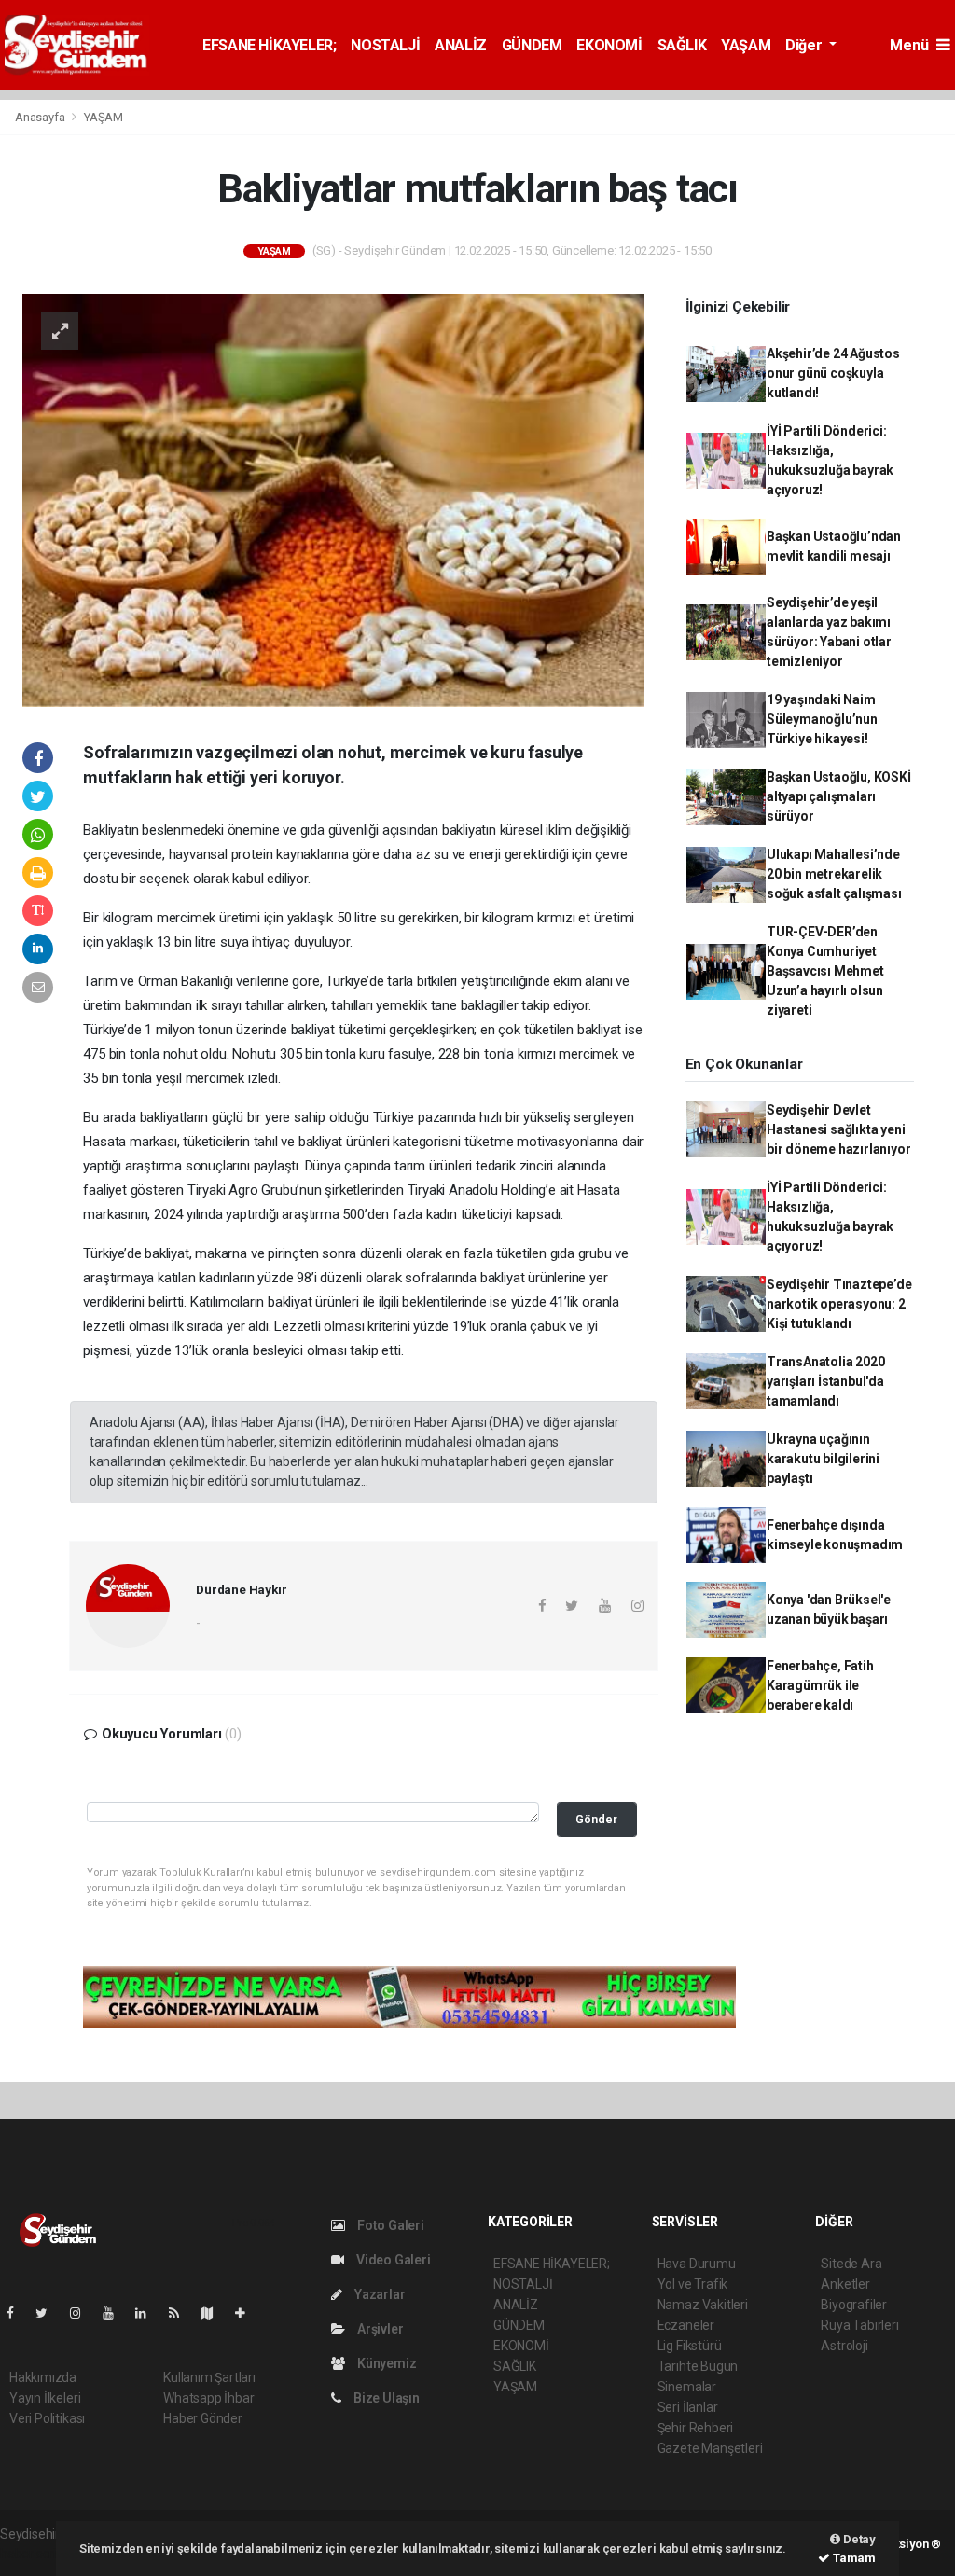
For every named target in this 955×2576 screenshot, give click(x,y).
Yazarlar (378, 2294)
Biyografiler (854, 2305)
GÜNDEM (532, 45)
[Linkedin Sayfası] (148, 2313)
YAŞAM (746, 45)
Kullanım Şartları (209, 2377)
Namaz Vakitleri (703, 2305)
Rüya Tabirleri (859, 2325)
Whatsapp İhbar (208, 2398)
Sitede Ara (851, 2264)
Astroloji (844, 2346)
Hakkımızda (43, 2377)
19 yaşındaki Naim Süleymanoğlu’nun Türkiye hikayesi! (822, 719)
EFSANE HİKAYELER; (269, 45)
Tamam (853, 2558)
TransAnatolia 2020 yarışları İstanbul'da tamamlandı (826, 1381)
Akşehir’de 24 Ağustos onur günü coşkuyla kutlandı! (833, 373)
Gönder (596, 1819)
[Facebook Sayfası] (18, 2313)
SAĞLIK (682, 45)
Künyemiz (385, 2363)
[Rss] (181, 2313)
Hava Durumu (697, 2264)
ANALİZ (461, 45)
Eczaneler (686, 2325)
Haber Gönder (203, 2418)
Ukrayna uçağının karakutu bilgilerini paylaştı (823, 1459)
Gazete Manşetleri (710, 2448)
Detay (858, 2539)
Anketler (845, 2284)
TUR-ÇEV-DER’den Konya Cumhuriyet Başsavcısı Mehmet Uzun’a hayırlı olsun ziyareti (825, 971)
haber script (34, 2554)
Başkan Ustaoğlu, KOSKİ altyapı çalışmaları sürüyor (839, 796)
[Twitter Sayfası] (49, 2313)
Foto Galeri (389, 2225)
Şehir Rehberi (696, 2428)
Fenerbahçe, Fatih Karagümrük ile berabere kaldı (820, 1685)
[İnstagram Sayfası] (83, 2313)
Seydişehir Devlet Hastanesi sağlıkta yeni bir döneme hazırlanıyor (839, 1129)
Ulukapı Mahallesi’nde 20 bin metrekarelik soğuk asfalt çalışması (834, 874)
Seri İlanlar (688, 2407)
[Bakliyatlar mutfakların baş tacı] (333, 499)
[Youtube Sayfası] (116, 2313)
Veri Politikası (47, 2418)
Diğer (805, 45)
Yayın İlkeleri (45, 2398)
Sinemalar (687, 2387)
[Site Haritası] (215, 2313)
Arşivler (379, 2329)
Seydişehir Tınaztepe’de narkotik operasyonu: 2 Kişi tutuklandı (839, 1304)
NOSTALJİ (385, 45)
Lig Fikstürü (690, 2346)
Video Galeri (392, 2260)
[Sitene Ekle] (248, 2313)
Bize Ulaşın (385, 2398)
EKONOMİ (609, 45)
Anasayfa (41, 117)
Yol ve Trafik (693, 2284)
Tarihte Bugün (698, 2366)
